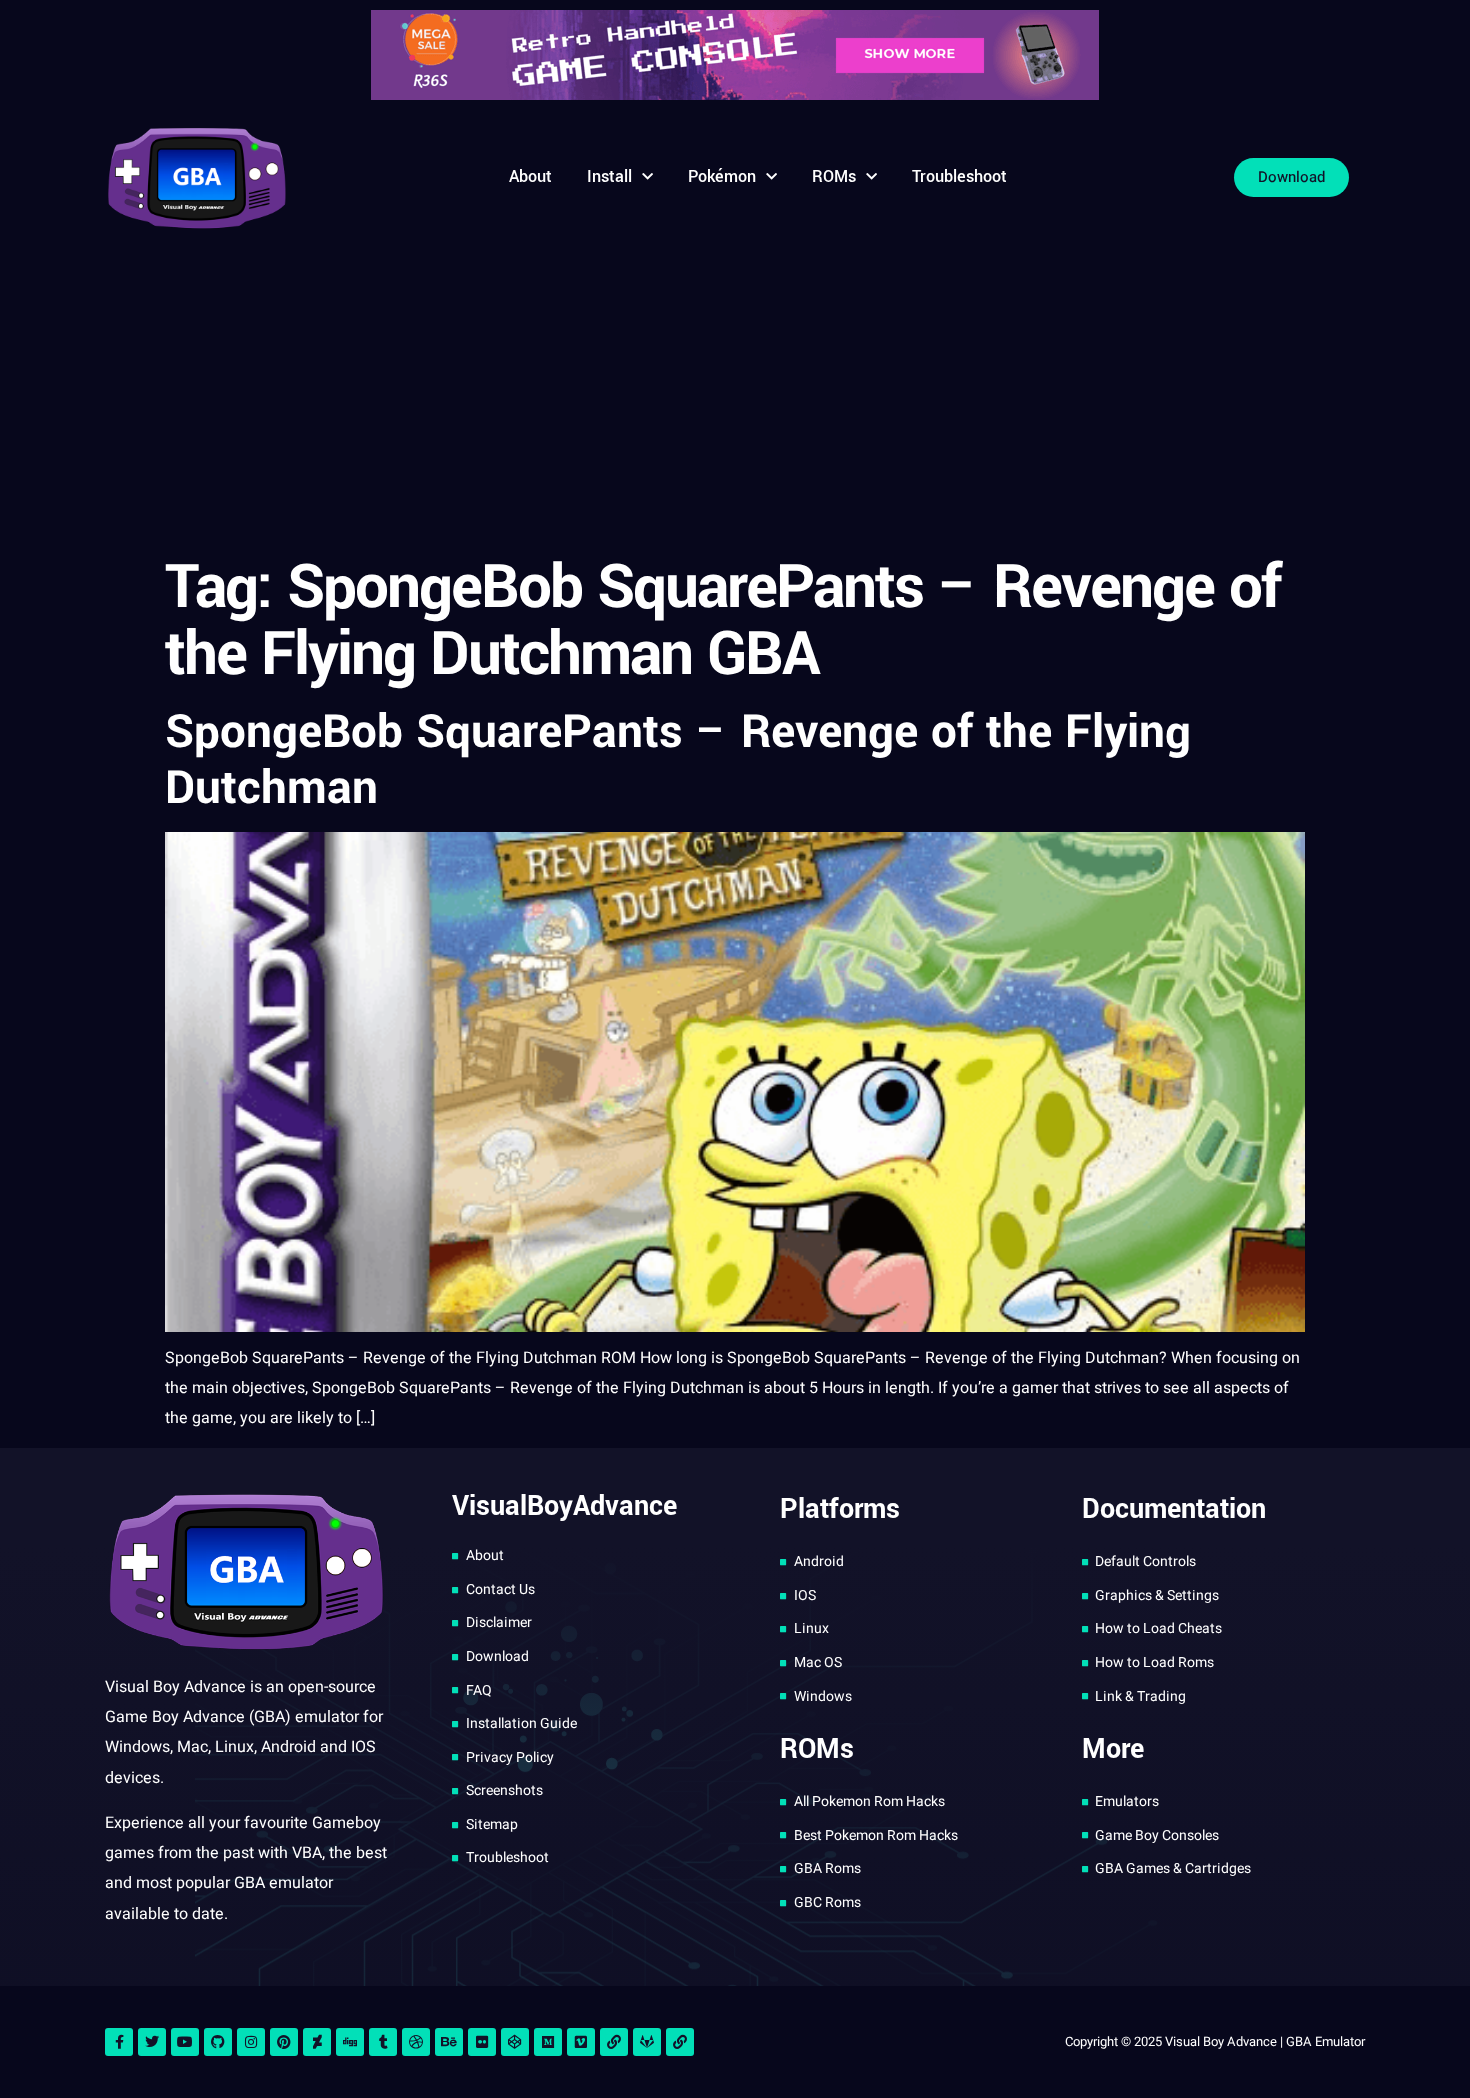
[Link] (614, 2042)
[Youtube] (185, 2042)
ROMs (834, 176)
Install (609, 176)
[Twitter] (152, 2042)
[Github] (218, 2042)
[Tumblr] (383, 2042)
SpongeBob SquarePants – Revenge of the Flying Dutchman (678, 760)
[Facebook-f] (119, 2042)
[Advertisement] (735, 395)
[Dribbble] (416, 2042)
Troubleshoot (959, 176)
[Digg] (350, 2042)
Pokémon (722, 176)
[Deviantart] (317, 2042)
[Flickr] (482, 2042)
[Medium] (548, 2042)
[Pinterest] (284, 2042)
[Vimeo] (581, 2042)
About (530, 176)
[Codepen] (515, 2042)
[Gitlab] (647, 2042)
